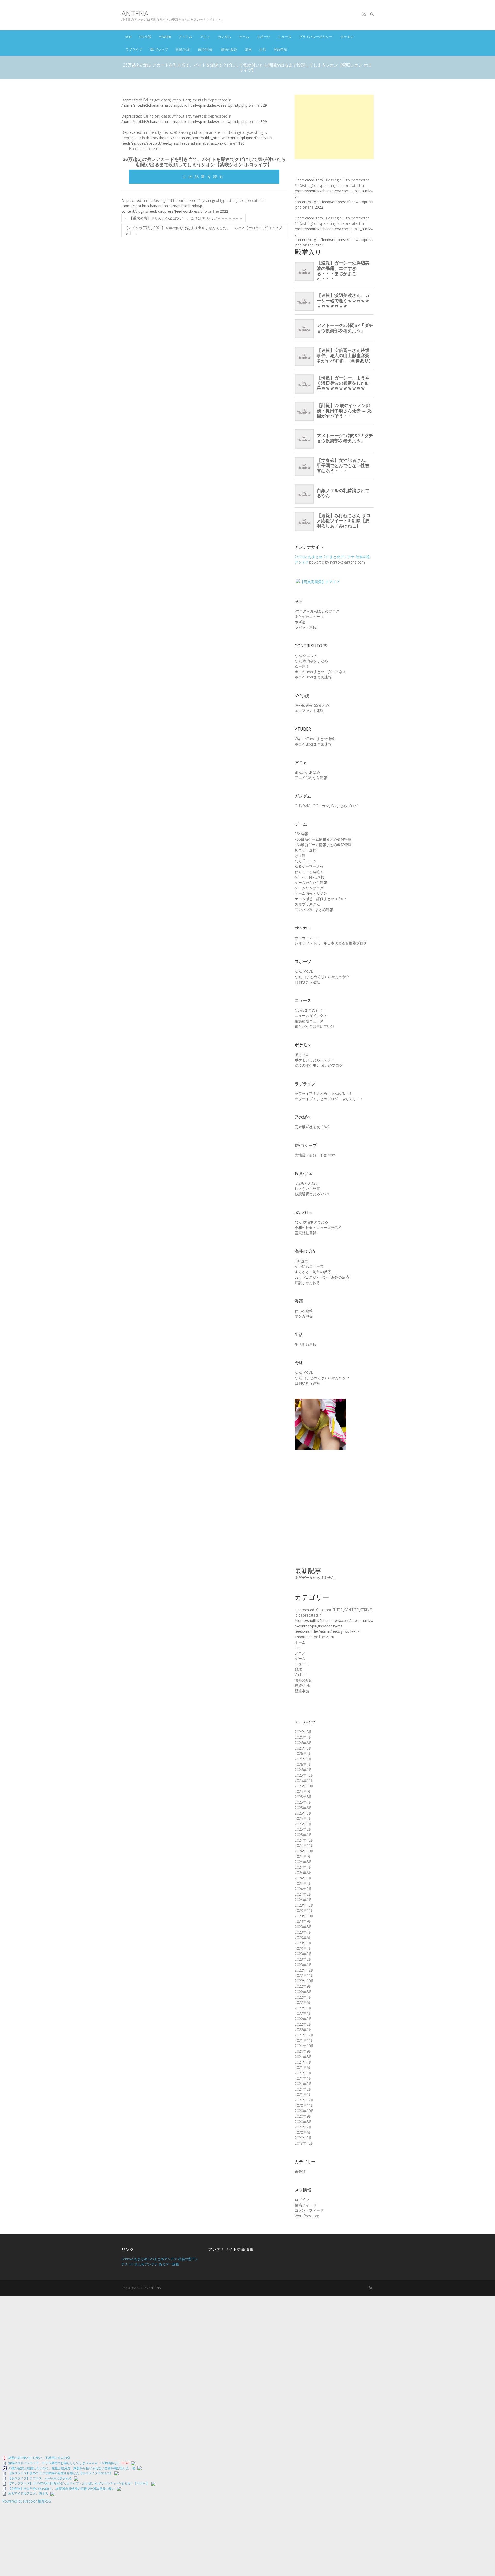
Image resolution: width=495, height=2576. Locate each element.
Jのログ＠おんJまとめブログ (317, 611)
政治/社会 (205, 49)
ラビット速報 (306, 627)
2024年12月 (304, 1840)
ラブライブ (134, 49)
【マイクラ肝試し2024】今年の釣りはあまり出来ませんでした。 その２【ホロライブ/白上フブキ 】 (203, 230)
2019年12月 (304, 2143)
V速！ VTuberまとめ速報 (315, 739)
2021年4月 (303, 2078)
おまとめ (315, 557)
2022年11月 (304, 1976)
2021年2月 (303, 2089)
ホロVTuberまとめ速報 (313, 677)
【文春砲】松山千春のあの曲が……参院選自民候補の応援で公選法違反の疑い (61, 2488)
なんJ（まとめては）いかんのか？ (322, 977)
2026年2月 (303, 1764)
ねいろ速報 (304, 1311)
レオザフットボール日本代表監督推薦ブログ (331, 943)
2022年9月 (303, 1986)
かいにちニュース (309, 1266)
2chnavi (301, 557)
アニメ (205, 37)
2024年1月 (303, 1900)
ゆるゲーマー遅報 (309, 866)
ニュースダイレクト (311, 1016)
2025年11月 (304, 1781)
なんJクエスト (306, 655)
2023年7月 (303, 1932)
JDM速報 (302, 1261)
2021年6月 (303, 2068)
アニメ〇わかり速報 (311, 778)
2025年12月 (304, 1775)
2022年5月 (303, 2008)
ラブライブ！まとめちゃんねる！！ (324, 1093)
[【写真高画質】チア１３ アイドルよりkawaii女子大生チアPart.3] (320, 1401)
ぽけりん (302, 1054)
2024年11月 (304, 1846)
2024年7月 (303, 1867)
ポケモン (347, 37)
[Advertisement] (334, 127)
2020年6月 (303, 2132)
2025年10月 (304, 1786)
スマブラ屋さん (307, 904)
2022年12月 (304, 1970)
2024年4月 (303, 1883)
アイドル (186, 37)
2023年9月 (303, 1921)
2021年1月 (303, 2095)
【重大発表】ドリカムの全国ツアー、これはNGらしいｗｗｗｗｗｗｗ (184, 218)
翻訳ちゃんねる (307, 1283)
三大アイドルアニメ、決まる (28, 2493)
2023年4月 (303, 1948)
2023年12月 (304, 1905)
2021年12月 (304, 2035)
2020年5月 (303, 2138)
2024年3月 (303, 1889)
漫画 (248, 49)
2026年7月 (303, 1737)
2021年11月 (304, 2040)
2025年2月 (303, 1829)
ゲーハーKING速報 (310, 877)
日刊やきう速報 (307, 982)
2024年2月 (303, 1894)
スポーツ (263, 37)
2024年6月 (303, 1873)
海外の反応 (229, 49)
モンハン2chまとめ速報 (314, 910)
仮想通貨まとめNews (312, 1194)
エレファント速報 (309, 711)
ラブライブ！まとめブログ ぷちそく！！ (329, 1099)
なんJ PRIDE (304, 971)
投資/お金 (183, 49)
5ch (128, 37)
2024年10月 (304, 1851)
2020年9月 (303, 2116)
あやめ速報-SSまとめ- (312, 705)
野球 (298, 1669)
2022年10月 (304, 1981)
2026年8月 (303, 1732)
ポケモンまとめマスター (315, 1060)
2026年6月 (303, 1743)
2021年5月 (303, 2073)
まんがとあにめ (307, 772)
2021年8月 (303, 2057)
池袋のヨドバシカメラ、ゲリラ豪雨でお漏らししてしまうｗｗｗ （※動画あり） (64, 2463)
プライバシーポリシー (316, 37)
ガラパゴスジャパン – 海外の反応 (322, 1277)
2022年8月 (303, 1992)
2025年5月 (303, 1813)
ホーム (300, 1642)
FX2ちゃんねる (307, 1183)
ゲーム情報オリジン (311, 893)
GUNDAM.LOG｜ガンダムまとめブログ (326, 806)
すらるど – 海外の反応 (313, 1272)
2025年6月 (303, 1808)
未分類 (300, 2171)
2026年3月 (303, 1759)
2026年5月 (303, 1748)
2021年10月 (304, 2046)
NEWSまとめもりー (310, 1010)
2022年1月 (303, 2030)
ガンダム (225, 37)
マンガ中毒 (304, 1316)
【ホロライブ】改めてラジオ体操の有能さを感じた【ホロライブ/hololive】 (60, 2473)
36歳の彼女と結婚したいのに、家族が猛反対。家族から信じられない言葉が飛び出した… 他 (72, 2468)
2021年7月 (303, 2062)
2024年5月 (303, 1878)
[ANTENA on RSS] (364, 14)
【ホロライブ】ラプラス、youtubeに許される (40, 2478)
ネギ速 (300, 622)
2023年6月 (303, 1938)
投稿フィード (306, 2205)
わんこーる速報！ (309, 872)
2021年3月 (303, 2084)
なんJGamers (305, 861)
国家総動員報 (306, 1233)
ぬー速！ (302, 666)
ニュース (285, 37)
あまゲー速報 (306, 850)
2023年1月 (303, 1965)
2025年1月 (303, 1835)
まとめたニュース (309, 616)
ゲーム (244, 37)
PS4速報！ (303, 834)
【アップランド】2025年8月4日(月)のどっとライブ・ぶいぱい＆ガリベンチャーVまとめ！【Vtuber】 (79, 2483)
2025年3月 (303, 1824)
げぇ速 (300, 855)
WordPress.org (307, 2216)
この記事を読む (204, 176)
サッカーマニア (307, 938)
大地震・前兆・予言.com (315, 1155)
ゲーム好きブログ (309, 888)
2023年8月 (303, 1927)
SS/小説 (145, 37)
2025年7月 (303, 1802)
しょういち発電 (307, 1188)
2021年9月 (303, 2051)
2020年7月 (303, 2127)
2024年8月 (303, 1862)
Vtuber (165, 37)
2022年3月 (303, 2019)
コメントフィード (309, 2210)
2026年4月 (303, 1754)
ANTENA (135, 14)
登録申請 (280, 49)
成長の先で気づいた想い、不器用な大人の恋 (39, 2458)
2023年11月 (304, 1911)
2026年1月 (303, 1770)
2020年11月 (304, 2105)
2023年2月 (303, 1959)
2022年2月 (303, 2024)
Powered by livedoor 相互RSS (27, 2501)
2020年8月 (303, 2122)
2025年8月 (303, 1797)
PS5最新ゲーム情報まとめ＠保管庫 (323, 839)
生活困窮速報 (306, 1344)
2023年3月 (303, 1954)
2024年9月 (303, 1856)
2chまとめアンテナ (339, 557)
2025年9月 (303, 1791)
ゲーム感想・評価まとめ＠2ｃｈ (321, 899)
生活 (263, 49)
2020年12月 (304, 2100)
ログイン (302, 2200)
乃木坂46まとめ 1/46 (312, 1127)
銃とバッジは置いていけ (315, 1026)
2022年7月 (303, 1997)
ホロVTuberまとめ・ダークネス (320, 672)
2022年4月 (303, 2013)
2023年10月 (304, 1916)
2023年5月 (303, 1943)
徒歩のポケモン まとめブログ (319, 1065)
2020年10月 (304, 2111)
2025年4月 (303, 1819)
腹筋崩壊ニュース (309, 1021)
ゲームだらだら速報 (311, 883)
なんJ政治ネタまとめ (311, 661)
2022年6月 (303, 2003)
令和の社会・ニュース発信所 (318, 1227)
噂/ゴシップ (159, 49)
